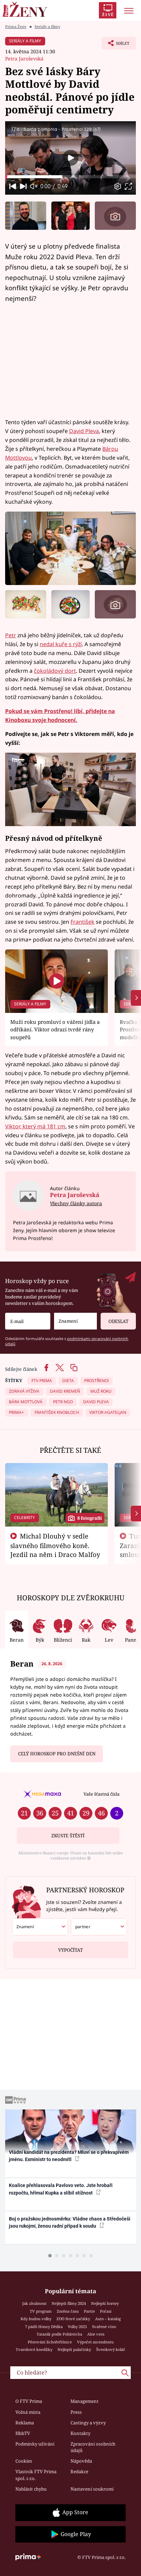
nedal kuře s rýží (61, 644)
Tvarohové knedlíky (34, 2349)
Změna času (68, 2311)
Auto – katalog (108, 2319)
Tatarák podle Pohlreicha (59, 2334)
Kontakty (80, 2433)
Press (76, 2412)
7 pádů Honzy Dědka (44, 2327)
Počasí (106, 2311)
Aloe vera (96, 2334)
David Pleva (84, 431)
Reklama (25, 2423)
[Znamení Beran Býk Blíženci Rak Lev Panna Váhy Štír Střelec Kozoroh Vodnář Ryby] (75, 1321)
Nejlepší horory (105, 2303)
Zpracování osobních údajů (93, 2447)
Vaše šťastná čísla (101, 1794)
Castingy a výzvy (88, 2423)
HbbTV (23, 2433)
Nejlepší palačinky (74, 2349)
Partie (89, 2311)
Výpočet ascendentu (95, 2342)
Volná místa (28, 2412)
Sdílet (116, 45)
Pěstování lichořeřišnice (50, 2342)
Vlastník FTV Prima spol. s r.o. (36, 2475)
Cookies (24, 2461)
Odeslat (118, 1321)
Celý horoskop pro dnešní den (57, 1754)
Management (85, 2401)
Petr (11, 635)
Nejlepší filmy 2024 (69, 2303)
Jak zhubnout (34, 2303)
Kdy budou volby (36, 2319)
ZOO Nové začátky (73, 2319)
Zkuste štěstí (68, 1836)
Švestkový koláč (111, 2349)
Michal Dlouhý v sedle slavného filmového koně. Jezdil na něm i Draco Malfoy (55, 1545)
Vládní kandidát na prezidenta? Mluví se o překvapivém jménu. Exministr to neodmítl (69, 2156)
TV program (41, 2311)
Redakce (79, 2471)
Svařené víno (104, 2327)
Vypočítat (70, 1950)
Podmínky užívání (35, 2444)
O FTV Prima (29, 2401)
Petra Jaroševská (24, 59)
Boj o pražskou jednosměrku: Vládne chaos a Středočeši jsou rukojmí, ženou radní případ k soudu (70, 2222)
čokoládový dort (55, 671)
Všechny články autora (76, 1203)
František (82, 922)
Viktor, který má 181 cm (35, 1126)
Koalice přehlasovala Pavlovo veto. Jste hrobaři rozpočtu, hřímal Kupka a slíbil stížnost (61, 2189)
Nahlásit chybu (31, 2489)
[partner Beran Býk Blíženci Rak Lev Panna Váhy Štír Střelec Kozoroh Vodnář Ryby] (99, 1927)
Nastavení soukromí (92, 2489)
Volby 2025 (77, 2327)
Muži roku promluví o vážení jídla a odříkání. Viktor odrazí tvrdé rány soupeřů (55, 1029)
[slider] (70, 177)
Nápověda (81, 2461)
